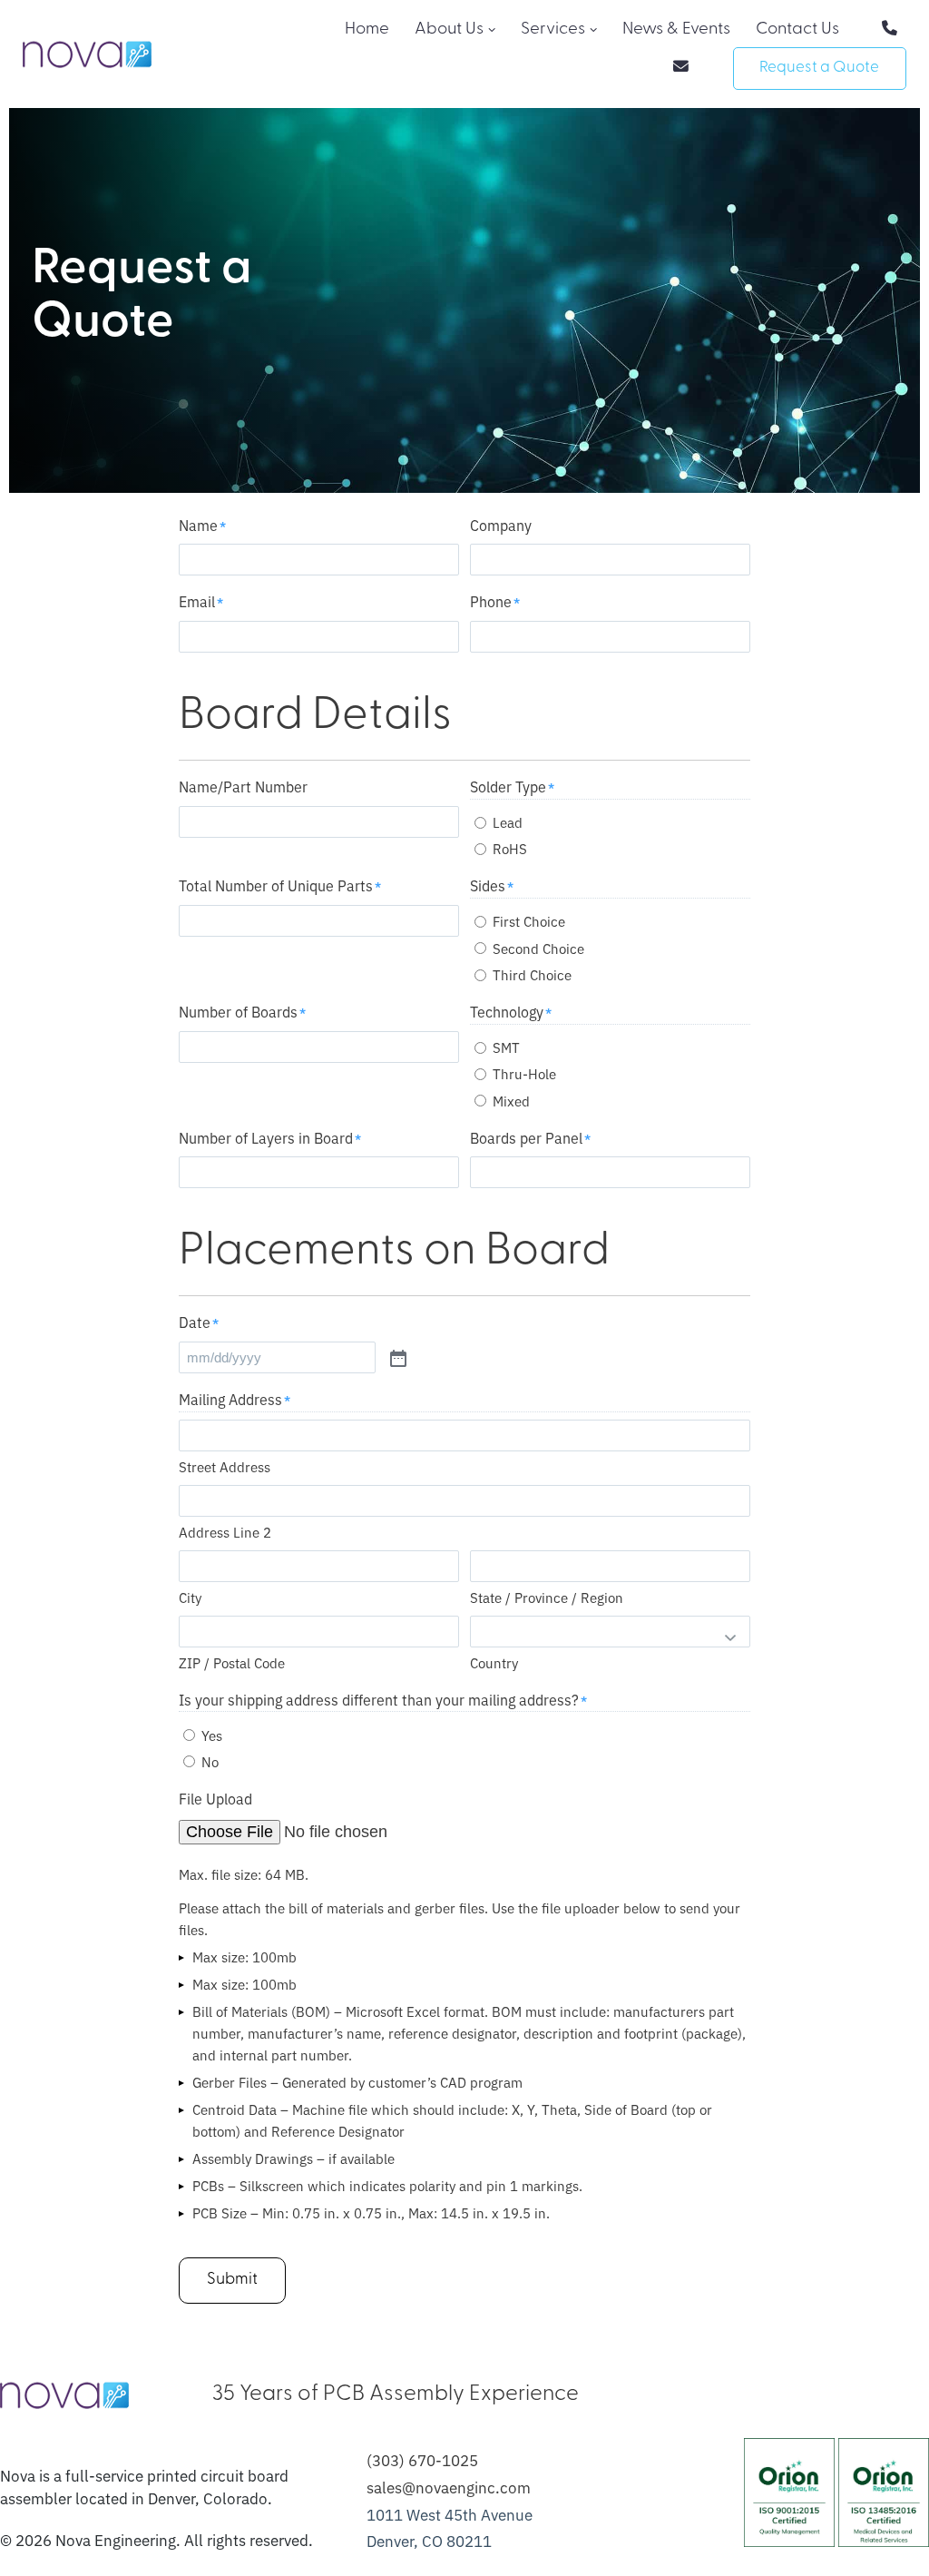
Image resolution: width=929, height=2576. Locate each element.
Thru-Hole (524, 1073)
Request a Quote (819, 68)
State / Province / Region (547, 1597)
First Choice (529, 921)
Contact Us (797, 29)
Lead (508, 822)
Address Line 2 (225, 1532)
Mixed (511, 1101)
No (210, 1761)
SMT (506, 1047)
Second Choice (538, 948)
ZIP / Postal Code (232, 1662)
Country (494, 1662)
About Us (449, 29)
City (190, 1597)
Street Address (225, 1466)
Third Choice (532, 974)
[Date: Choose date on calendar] (396, 1357)
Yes (212, 1735)
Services (553, 29)
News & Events (676, 29)
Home (367, 29)
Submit (232, 2280)
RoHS (510, 848)
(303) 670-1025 (422, 2459)
